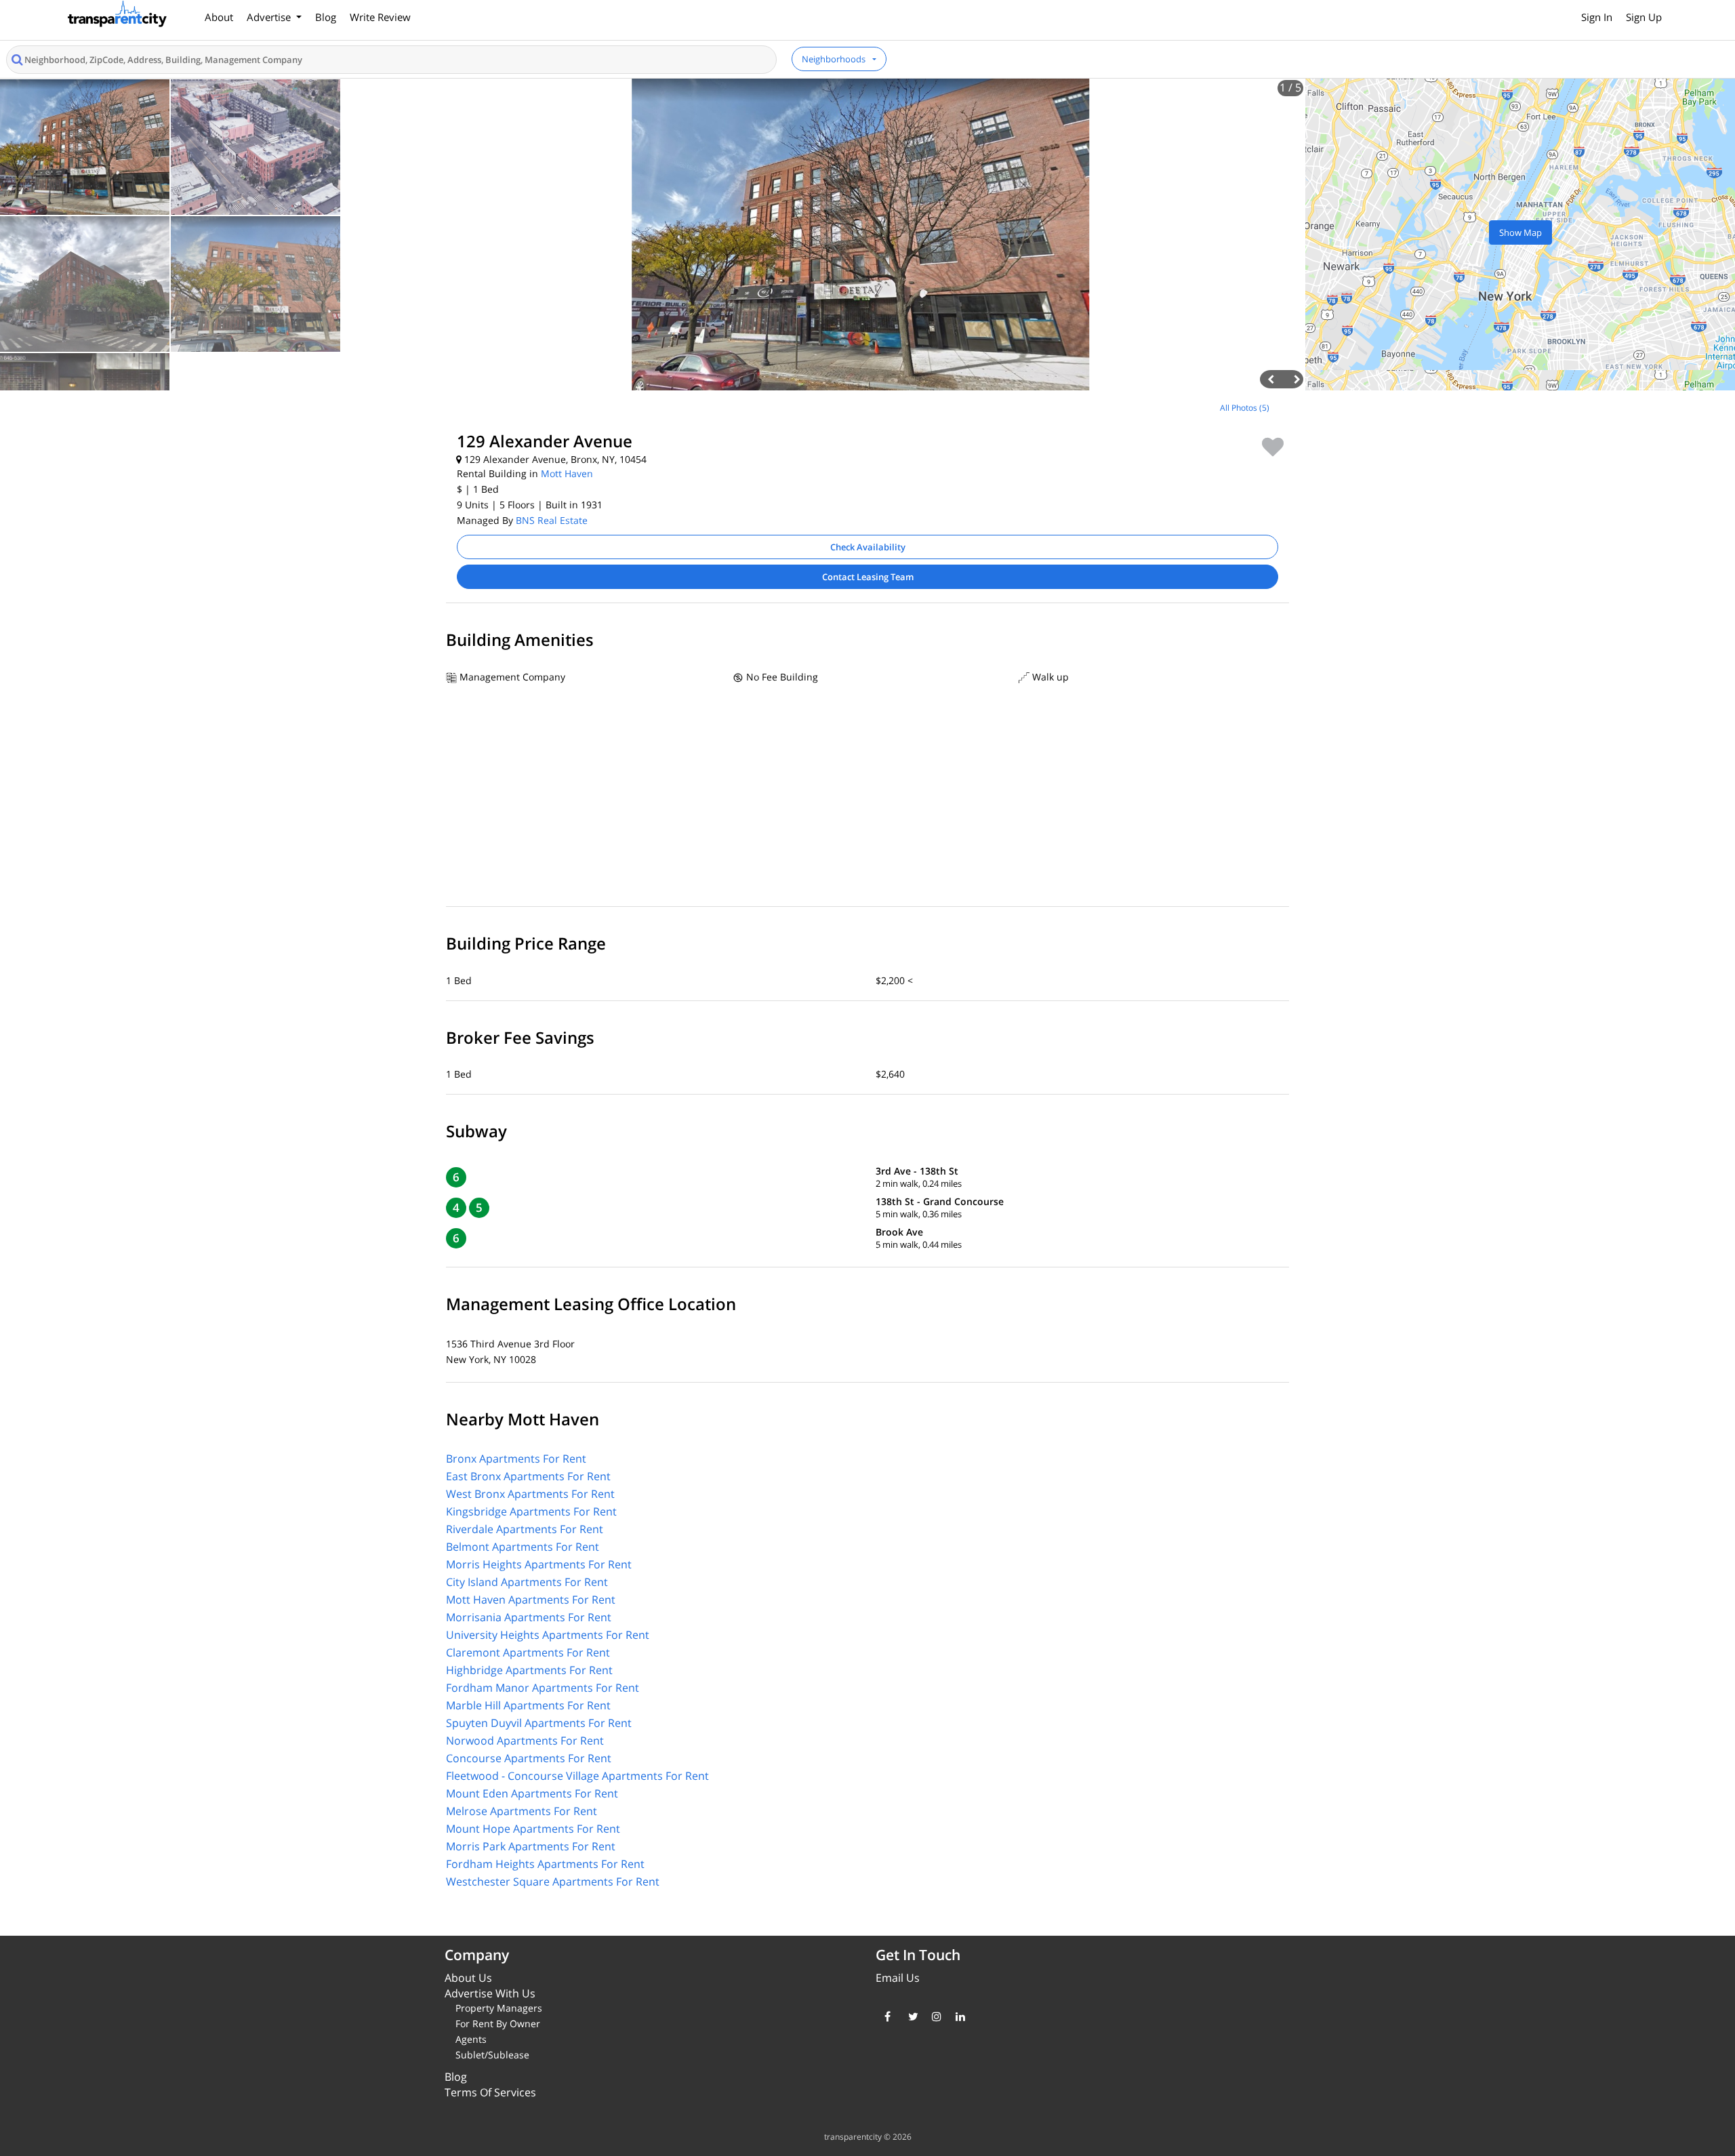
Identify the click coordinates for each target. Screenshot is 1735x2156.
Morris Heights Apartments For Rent (539, 1564)
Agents (471, 2039)
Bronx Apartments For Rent (516, 1459)
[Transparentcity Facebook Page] (886, 2016)
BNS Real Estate (552, 520)
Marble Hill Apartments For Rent (528, 1705)
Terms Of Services (490, 2092)
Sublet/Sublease (492, 2055)
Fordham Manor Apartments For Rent (543, 1688)
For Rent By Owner (498, 2023)
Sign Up (1644, 17)
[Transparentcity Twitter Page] (910, 2016)
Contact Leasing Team (868, 577)
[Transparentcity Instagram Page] (934, 2016)
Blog (326, 17)
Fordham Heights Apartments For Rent (545, 1864)
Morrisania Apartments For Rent (529, 1617)
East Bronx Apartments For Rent (528, 1476)
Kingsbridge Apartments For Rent (531, 1511)
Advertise (270, 17)
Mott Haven (567, 473)
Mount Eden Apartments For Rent (532, 1793)
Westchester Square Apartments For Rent (553, 1882)
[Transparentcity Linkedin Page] (957, 2016)
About (219, 17)
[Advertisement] (217, 491)
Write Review (380, 17)
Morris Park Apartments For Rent (531, 1846)
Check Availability (868, 547)
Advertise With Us (490, 1993)
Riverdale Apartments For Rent (525, 1529)
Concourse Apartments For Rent (529, 1758)
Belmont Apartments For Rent (523, 1547)
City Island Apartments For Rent (527, 1582)
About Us (468, 1978)
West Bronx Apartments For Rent (530, 1494)
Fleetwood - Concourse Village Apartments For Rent (577, 1776)
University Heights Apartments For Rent (548, 1635)
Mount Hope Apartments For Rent (533, 1829)
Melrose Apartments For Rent (522, 1811)
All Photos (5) (1245, 408)
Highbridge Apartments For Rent (529, 1670)
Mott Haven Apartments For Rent (531, 1600)
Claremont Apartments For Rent (528, 1652)
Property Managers (499, 2008)
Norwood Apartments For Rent (525, 1741)
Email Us (898, 1978)
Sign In (1597, 17)
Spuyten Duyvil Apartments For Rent (539, 1723)
